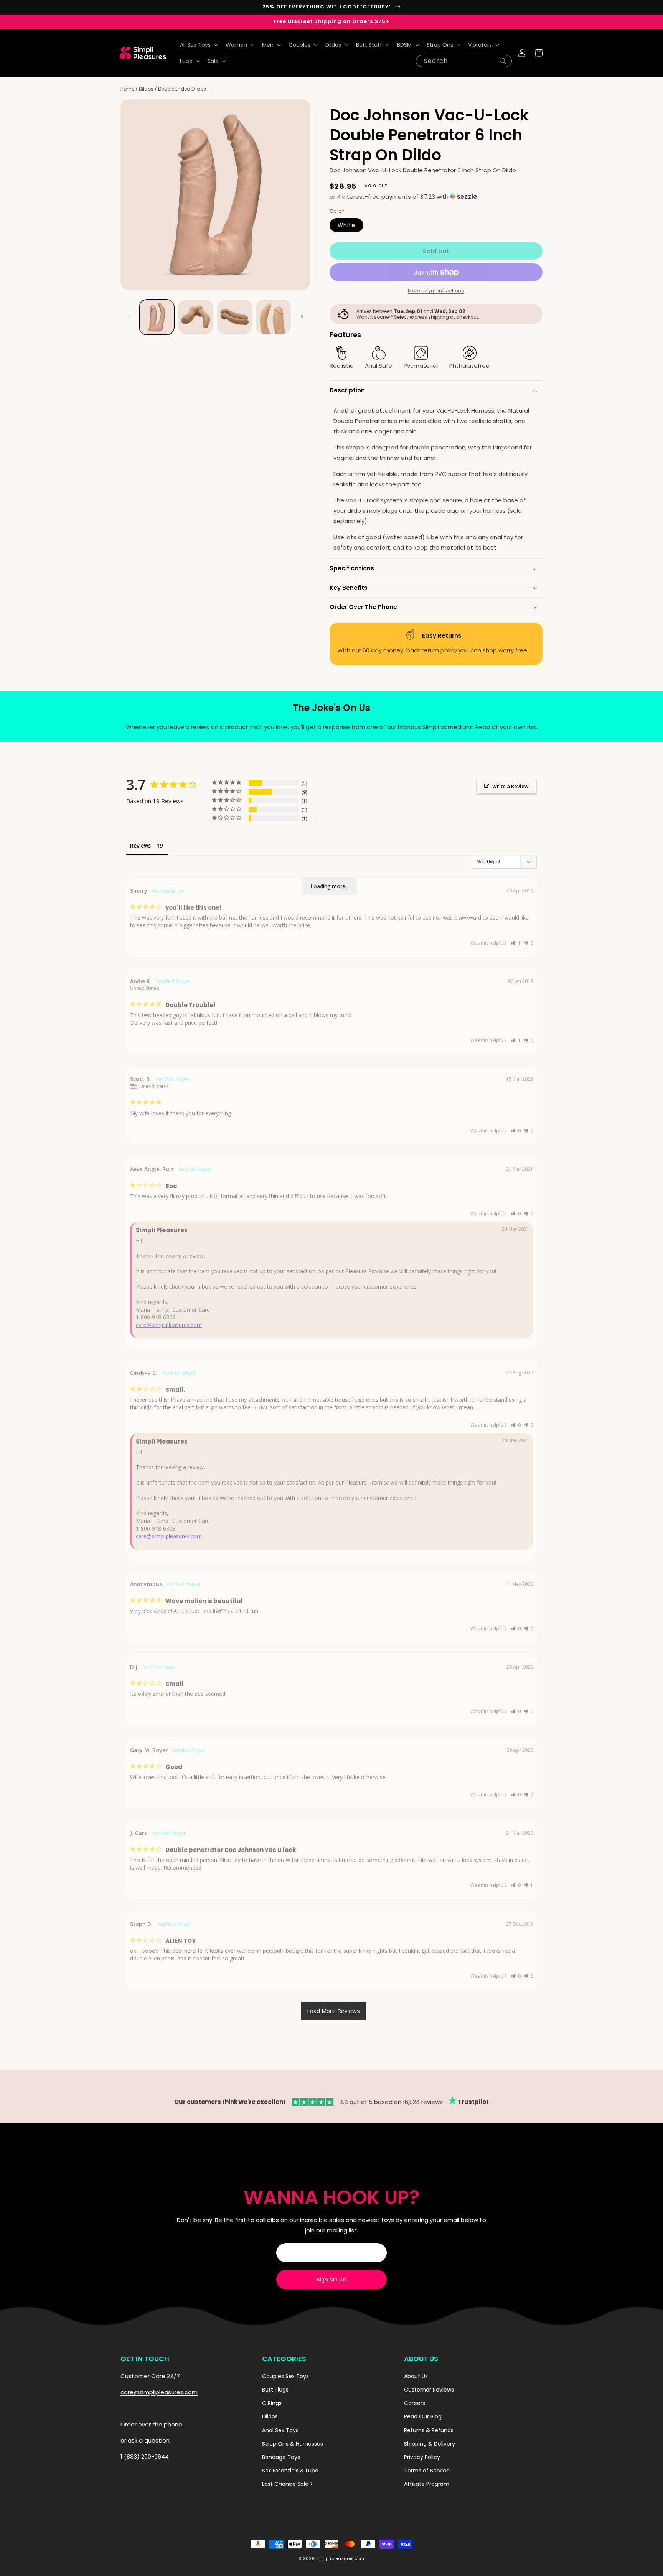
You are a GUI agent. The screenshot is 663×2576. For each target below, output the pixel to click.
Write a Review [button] (510, 786)
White (346, 225)
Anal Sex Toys (280, 2430)
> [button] (333, 2011)
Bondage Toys (281, 2457)
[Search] (503, 61)
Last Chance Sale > (288, 2484)
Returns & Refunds (429, 2430)
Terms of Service (427, 2471)
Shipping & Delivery (430, 2444)
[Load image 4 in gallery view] (273, 317)
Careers (415, 2403)
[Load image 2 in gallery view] (195, 317)
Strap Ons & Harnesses (293, 2444)
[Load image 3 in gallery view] (235, 317)
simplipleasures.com (341, 2559)
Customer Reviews (429, 2390)
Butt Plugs (275, 2390)
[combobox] (464, 61)
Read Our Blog (423, 2416)
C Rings (272, 2403)
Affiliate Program (427, 2484)
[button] (198, 45)
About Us (416, 2376)
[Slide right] (302, 317)
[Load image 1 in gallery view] (157, 317)
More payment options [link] (436, 291)
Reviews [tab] (140, 845)
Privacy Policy (422, 2457)
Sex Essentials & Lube (290, 2471)
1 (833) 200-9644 (145, 2457)
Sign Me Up (331, 2280)
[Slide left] (129, 317)
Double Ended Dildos (182, 89)
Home (127, 89)
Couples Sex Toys (285, 2376)
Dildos (146, 89)
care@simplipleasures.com (169, 1325)
